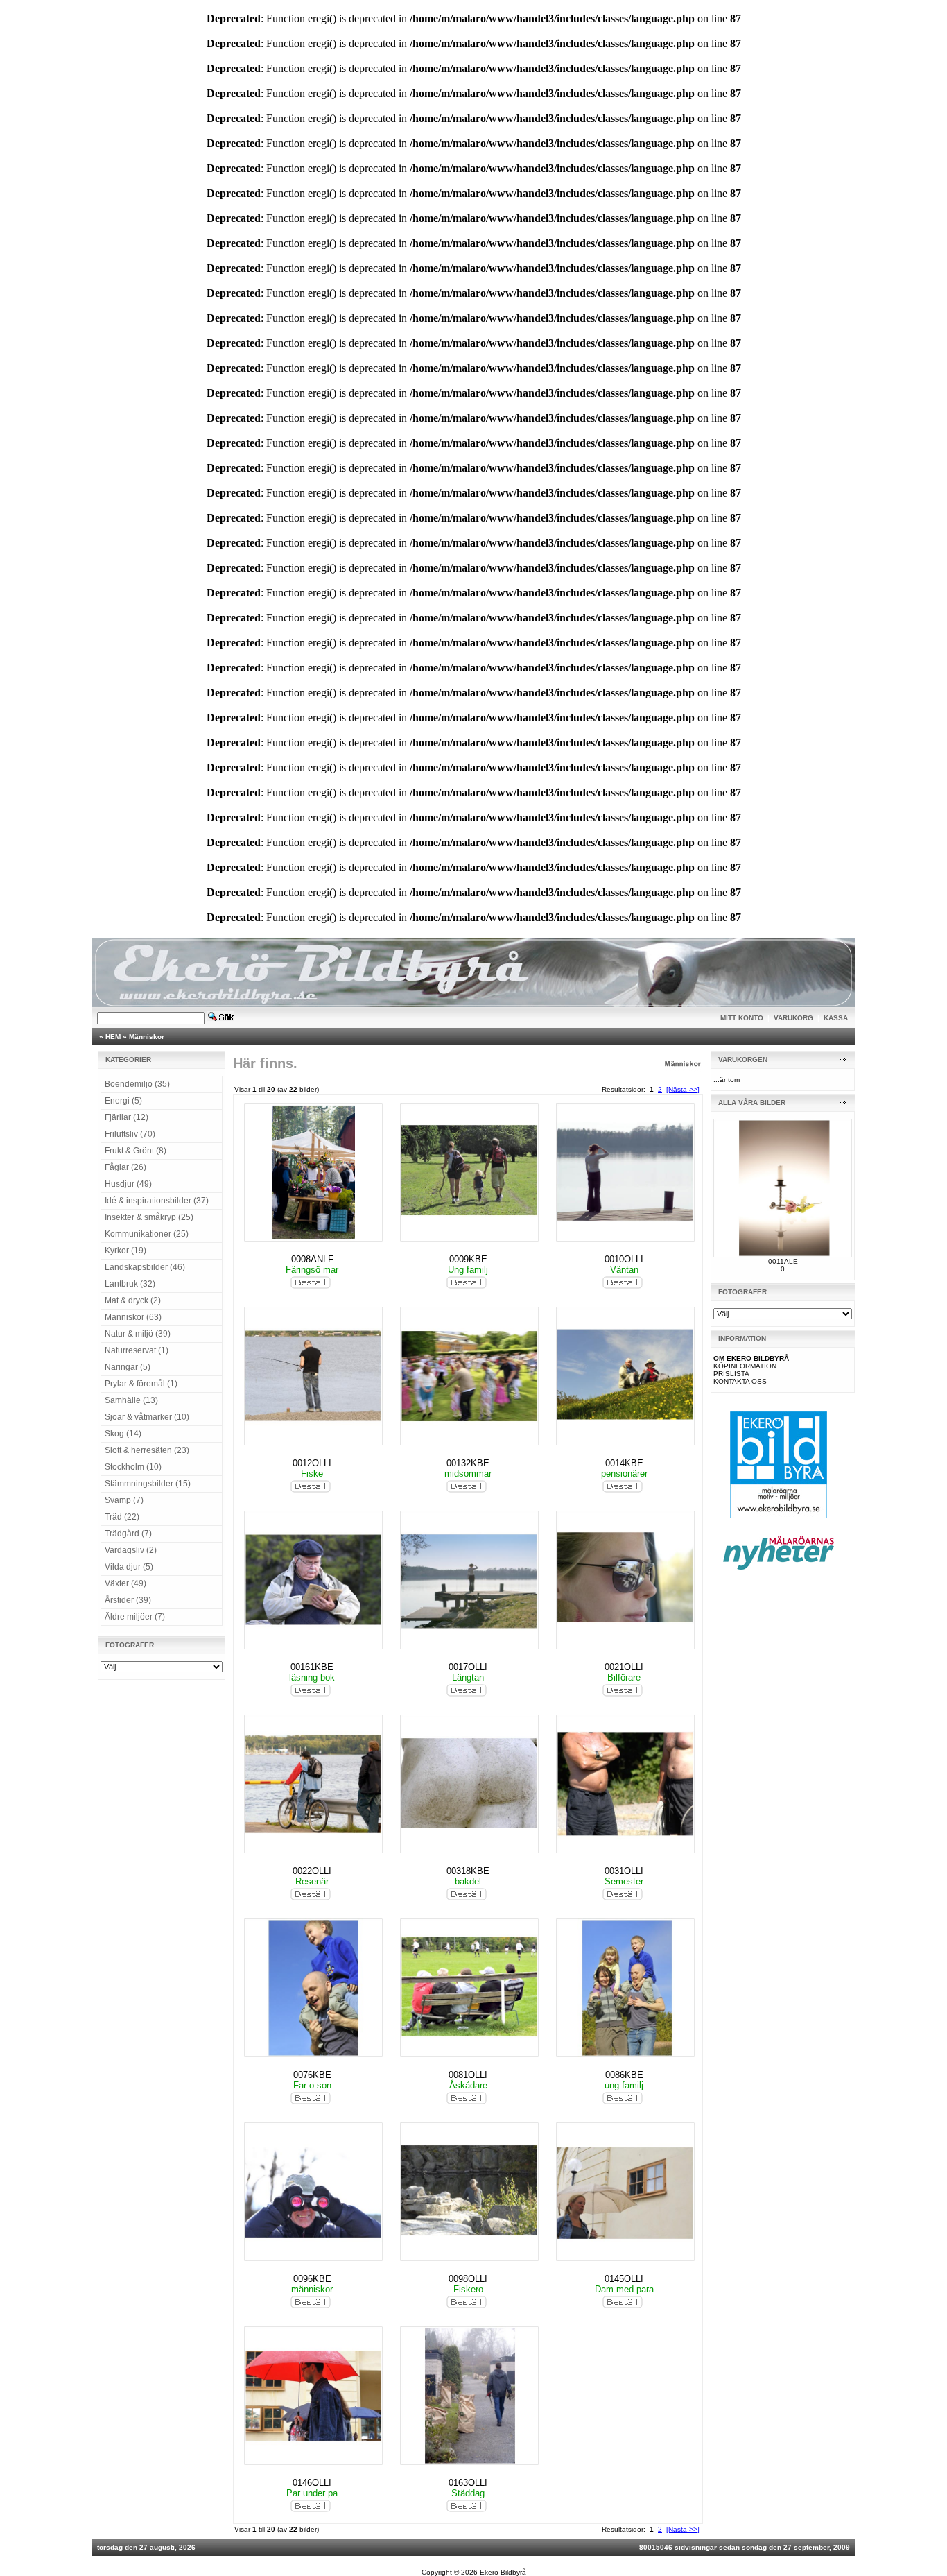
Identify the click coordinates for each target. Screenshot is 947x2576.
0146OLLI (312, 2483)
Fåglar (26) (125, 1167)
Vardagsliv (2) (131, 1550)
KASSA (836, 1018)
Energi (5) (123, 1101)
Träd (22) (122, 1517)
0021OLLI (624, 1667)
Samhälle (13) (131, 1400)
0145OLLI (624, 2279)
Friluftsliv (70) (130, 1134)
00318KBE (468, 1871)
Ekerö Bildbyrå (503, 2572)
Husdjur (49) (128, 1184)
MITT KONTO (742, 1018)
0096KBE (312, 2279)
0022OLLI (312, 1871)
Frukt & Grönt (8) (136, 1151)
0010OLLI (624, 1259)
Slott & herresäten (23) (147, 1450)
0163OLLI (468, 2483)
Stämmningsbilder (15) (148, 1484)
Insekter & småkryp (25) (149, 1217)
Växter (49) (125, 1583)
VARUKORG (793, 1018)
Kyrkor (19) (125, 1251)
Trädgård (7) (128, 1534)
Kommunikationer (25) (147, 1234)
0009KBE (468, 1259)
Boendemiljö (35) (137, 1084)
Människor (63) (133, 1317)
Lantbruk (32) (130, 1284)
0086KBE (624, 2075)
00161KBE (312, 1667)
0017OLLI (468, 1667)
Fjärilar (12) (127, 1117)
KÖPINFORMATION (745, 1366)
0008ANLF (312, 1259)
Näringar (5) (128, 1367)
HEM (113, 1037)
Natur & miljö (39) (138, 1334)
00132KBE (468, 1463)
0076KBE (312, 2075)
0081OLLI (468, 2075)
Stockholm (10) (133, 1467)
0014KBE (624, 1463)
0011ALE (783, 1261)
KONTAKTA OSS (740, 1381)
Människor (147, 1037)
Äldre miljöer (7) (135, 1617)
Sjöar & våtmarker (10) (147, 1417)
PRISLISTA (731, 1374)
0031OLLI (624, 1871)
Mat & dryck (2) (133, 1300)
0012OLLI (312, 1463)
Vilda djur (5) (129, 1567)
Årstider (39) (128, 1600)
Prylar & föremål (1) (141, 1384)
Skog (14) (123, 1434)
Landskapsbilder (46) (145, 1267)
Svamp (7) (124, 1500)
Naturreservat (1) (137, 1350)
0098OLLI (468, 2279)
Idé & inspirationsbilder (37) (157, 1201)
